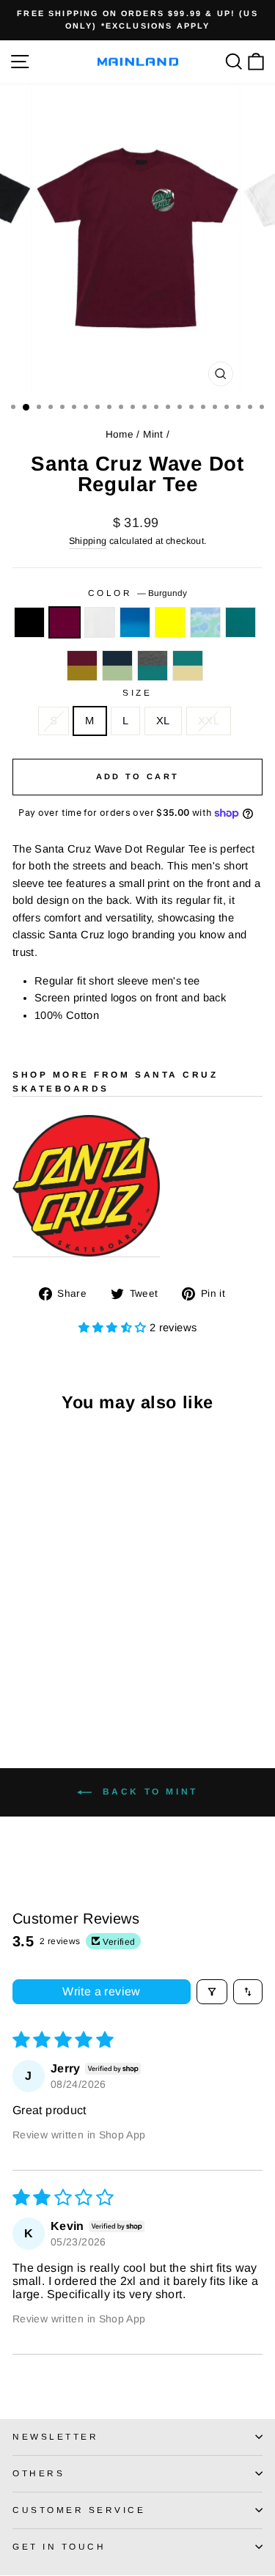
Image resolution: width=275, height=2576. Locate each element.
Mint (153, 434)
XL (163, 721)
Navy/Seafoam (117, 666)
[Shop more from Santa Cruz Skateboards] (86, 1186)
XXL (209, 721)
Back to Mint (148, 1792)
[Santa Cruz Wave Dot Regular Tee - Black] (21, 1652)
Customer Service (79, 2510)
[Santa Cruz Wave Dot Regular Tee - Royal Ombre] (71, 1652)
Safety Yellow (170, 622)
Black (29, 622)
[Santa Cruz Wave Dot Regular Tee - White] (55, 1652)
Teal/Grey (241, 622)
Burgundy (65, 622)
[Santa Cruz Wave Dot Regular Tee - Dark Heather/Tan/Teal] (88, 1666)
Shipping (88, 541)
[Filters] (212, 1992)
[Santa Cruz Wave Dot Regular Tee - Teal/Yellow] (21, 1680)
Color (137, 593)
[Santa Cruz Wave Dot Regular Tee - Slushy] (21, 1666)
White (100, 622)
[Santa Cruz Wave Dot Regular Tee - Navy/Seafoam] (71, 1666)
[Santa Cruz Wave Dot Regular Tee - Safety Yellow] (88, 1652)
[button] (114, 1328)
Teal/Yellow (188, 666)
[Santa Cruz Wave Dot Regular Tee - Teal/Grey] (38, 1666)
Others (38, 2473)
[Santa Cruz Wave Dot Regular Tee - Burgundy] (38, 1652)
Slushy (205, 622)
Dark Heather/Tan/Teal (153, 666)
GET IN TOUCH (59, 2546)
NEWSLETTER (55, 2436)
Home (120, 434)
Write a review (102, 1991)
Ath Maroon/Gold (82, 666)
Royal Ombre (135, 622)
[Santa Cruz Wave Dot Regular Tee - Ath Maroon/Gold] (55, 1666)
